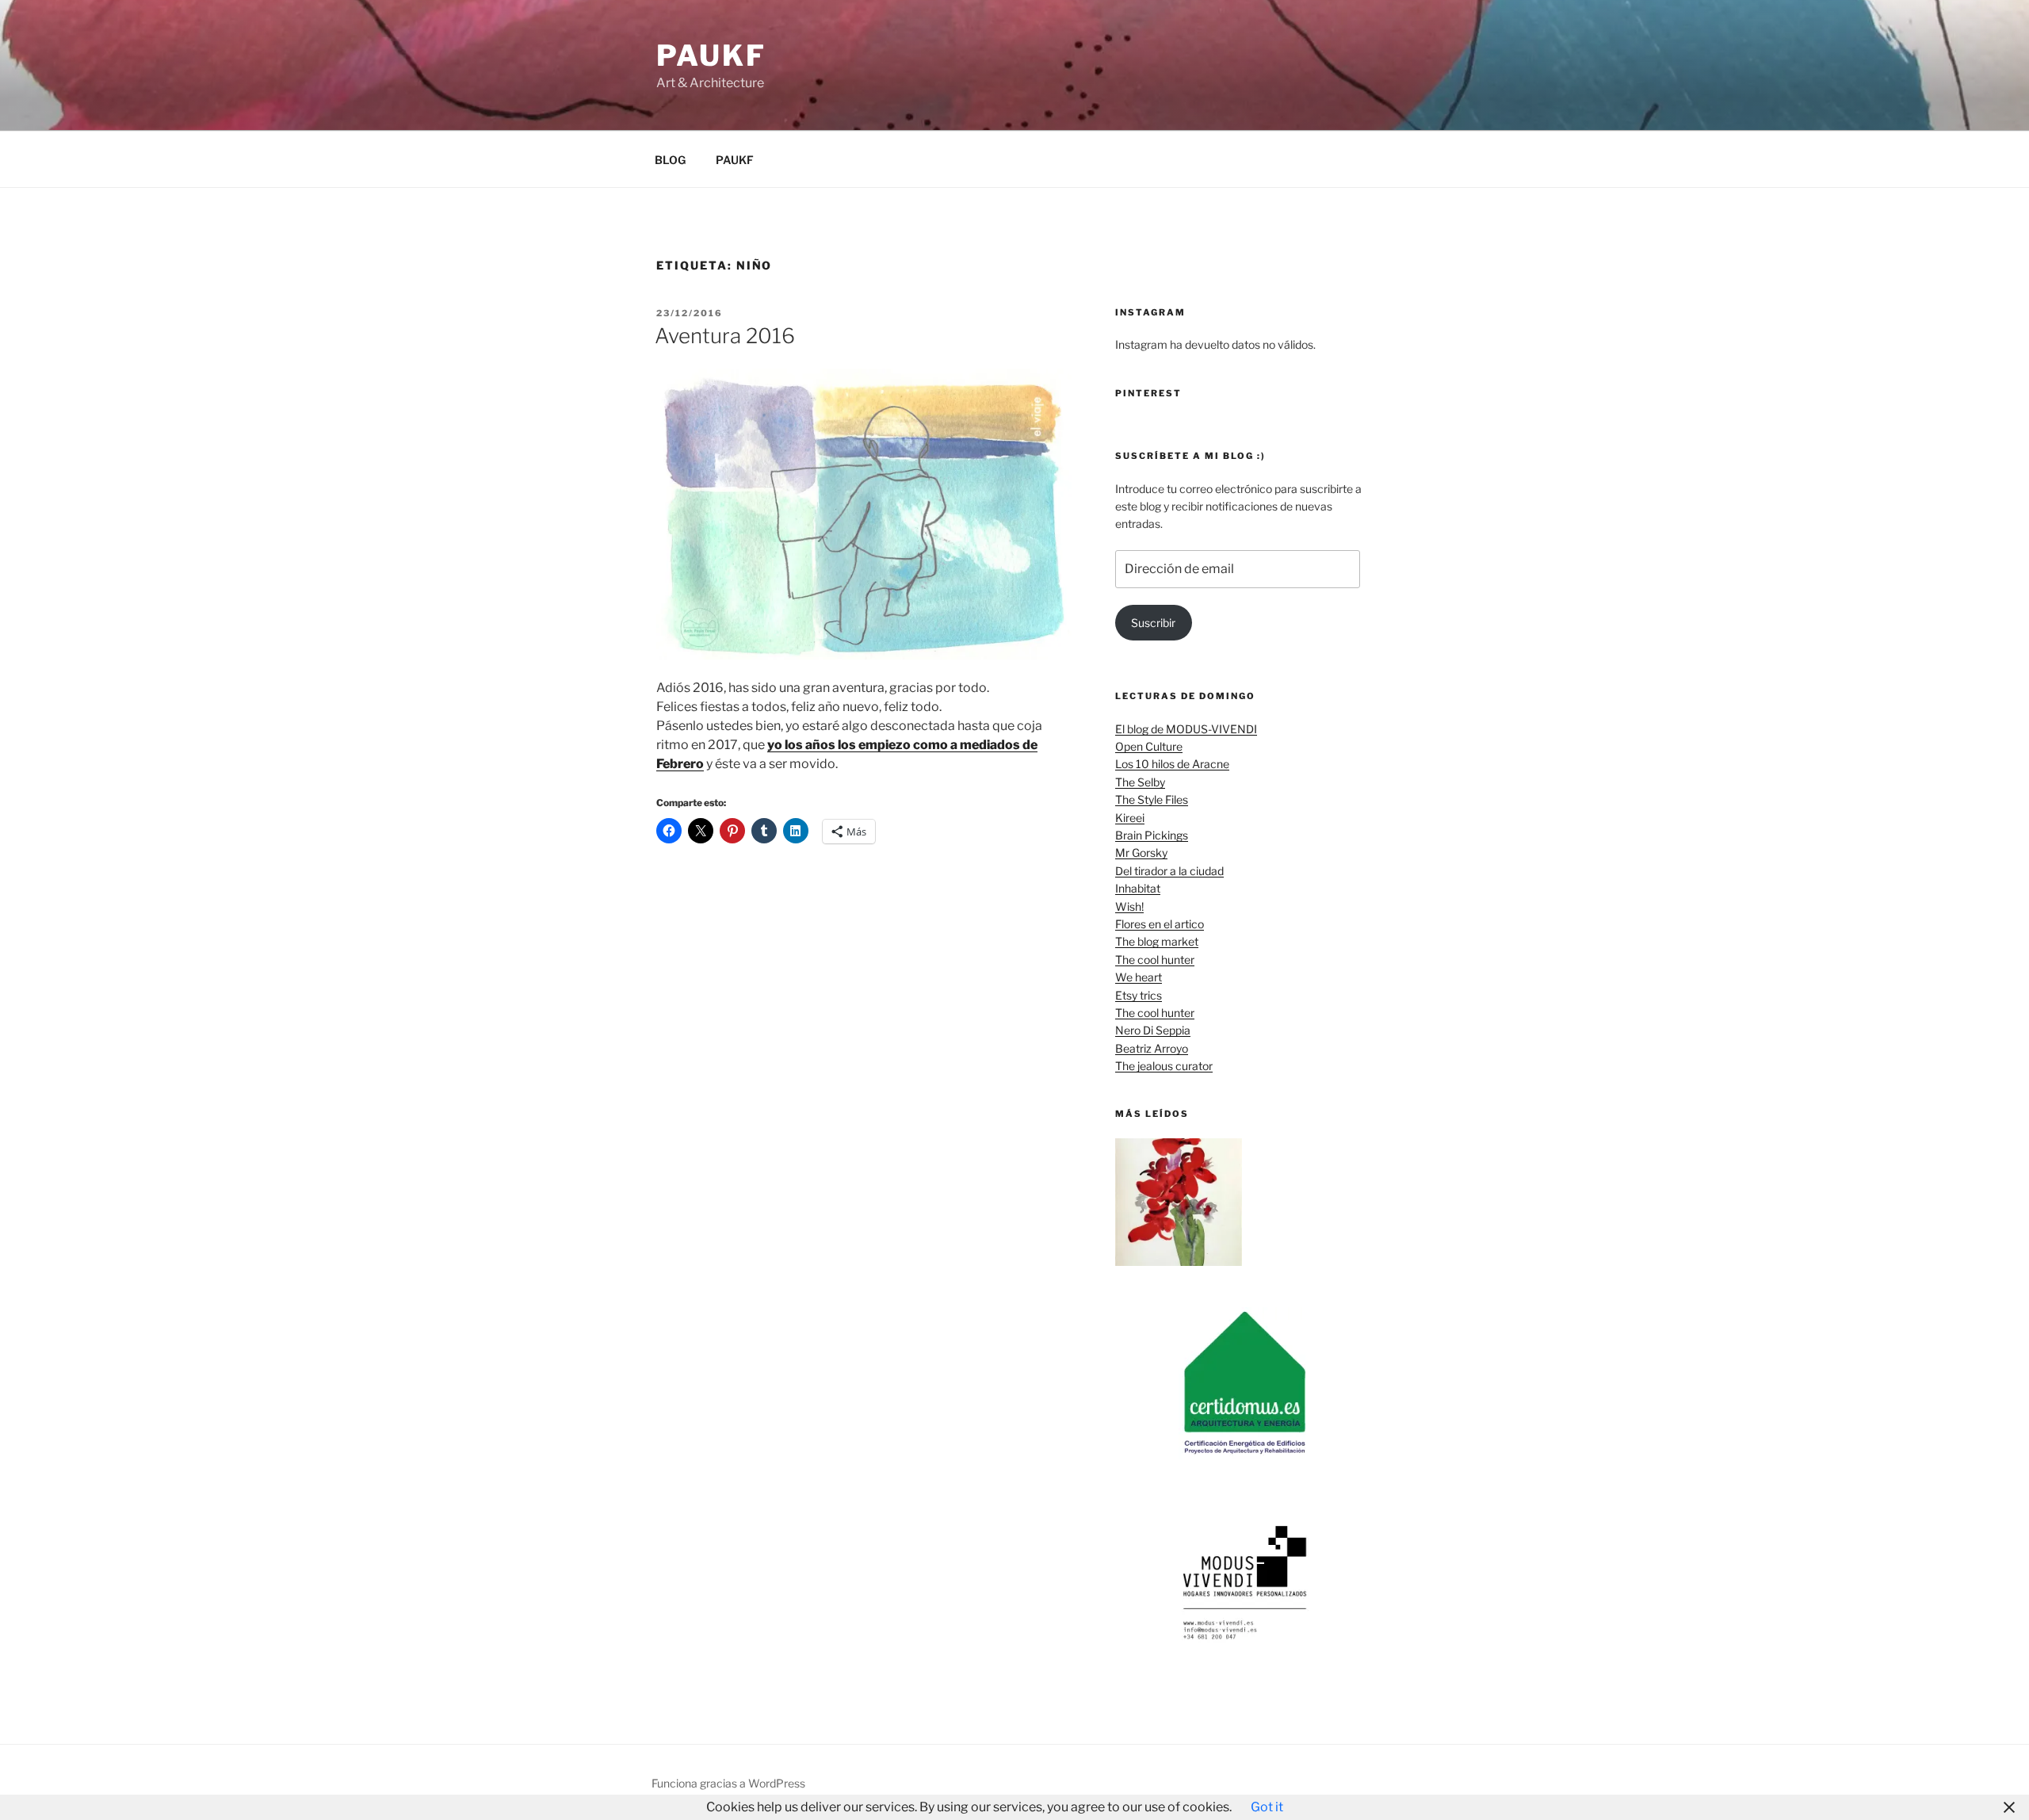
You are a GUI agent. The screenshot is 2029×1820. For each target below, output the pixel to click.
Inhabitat (1138, 888)
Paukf (711, 55)
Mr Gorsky (1141, 853)
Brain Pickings (1152, 835)
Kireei (1130, 818)
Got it (1267, 1807)
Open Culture (1149, 746)
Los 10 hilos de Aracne (1172, 764)
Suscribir (1153, 623)
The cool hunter (1155, 960)
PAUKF (735, 160)
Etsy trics (1139, 995)
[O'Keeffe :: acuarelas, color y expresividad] (1179, 1204)
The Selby (1140, 782)
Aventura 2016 (725, 336)
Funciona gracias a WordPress (728, 1783)
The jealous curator (1164, 1066)
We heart (1139, 977)
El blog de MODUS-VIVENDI (1186, 729)
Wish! (1129, 906)
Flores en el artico (1160, 924)
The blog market (1157, 941)
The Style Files (1152, 799)
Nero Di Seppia (1153, 1030)
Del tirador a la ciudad (1169, 871)
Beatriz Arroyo (1152, 1048)
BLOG (670, 160)
